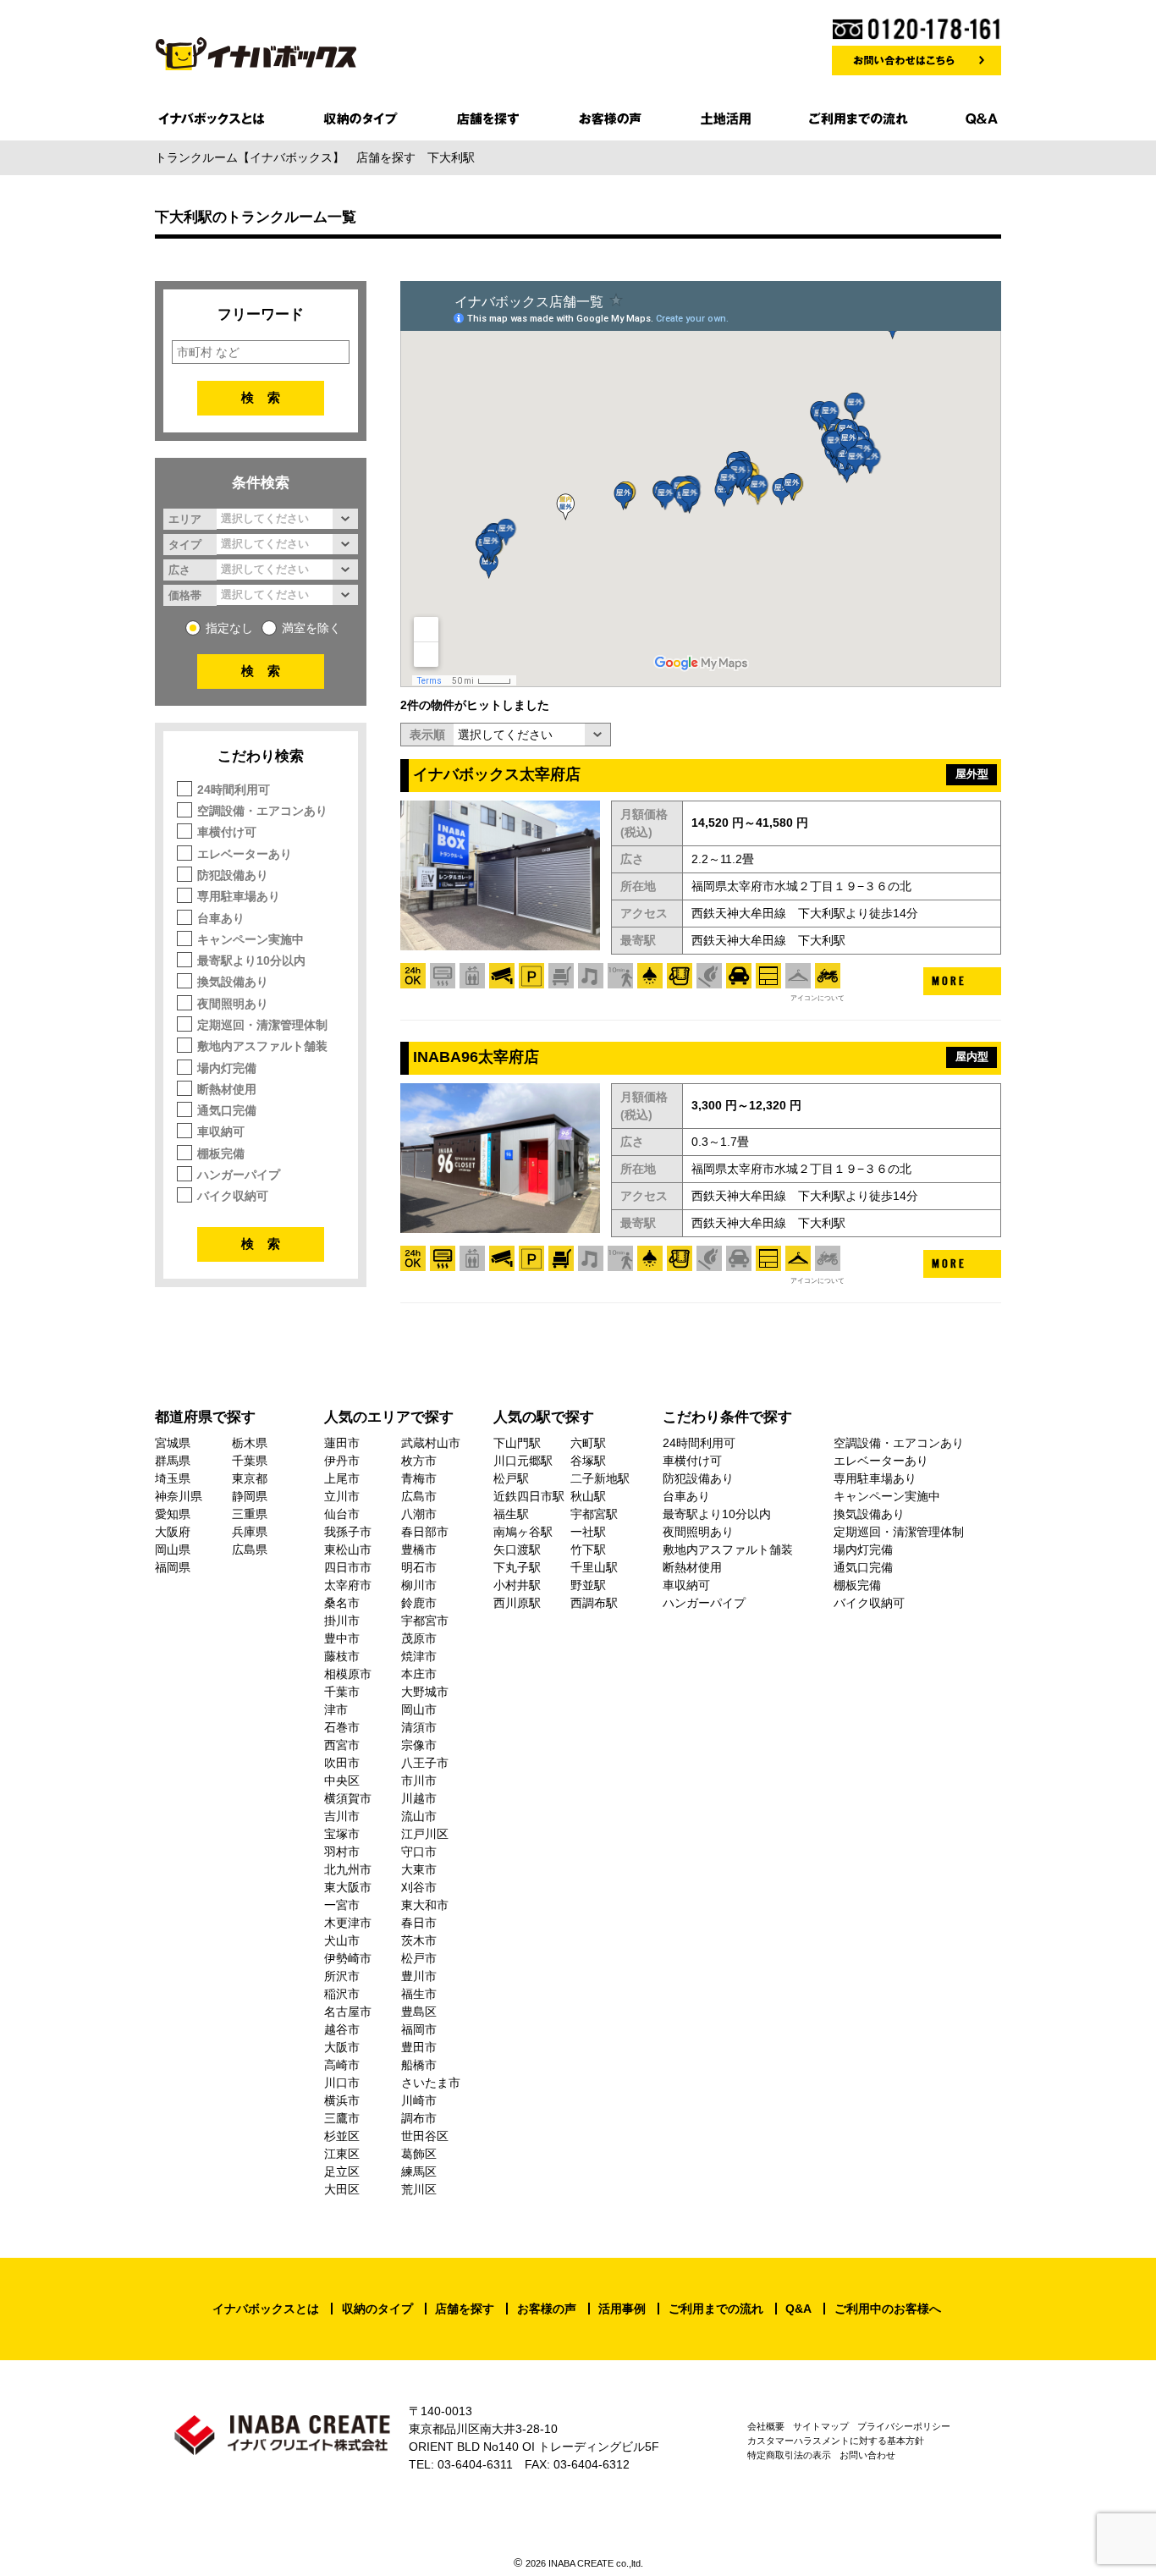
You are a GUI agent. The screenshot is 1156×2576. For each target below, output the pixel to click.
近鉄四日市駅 (529, 1496)
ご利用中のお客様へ (888, 2309)
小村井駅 (517, 1585)
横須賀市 (348, 1798)
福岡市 (419, 2029)
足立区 (342, 2171)
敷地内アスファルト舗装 (262, 1046)
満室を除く (311, 628)
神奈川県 (179, 1496)
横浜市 (342, 2100)
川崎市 (419, 2100)
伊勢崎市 (348, 1958)
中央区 (342, 1781)
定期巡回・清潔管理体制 (262, 1025)
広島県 (250, 1549)
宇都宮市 (425, 1621)
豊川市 (419, 1976)
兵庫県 (250, 1532)
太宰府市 (348, 1585)
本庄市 (419, 1674)
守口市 (419, 1852)
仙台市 (342, 1514)
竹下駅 (588, 1549)
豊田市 (419, 2047)
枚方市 (419, 1461)
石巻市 (342, 1727)
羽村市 (342, 1852)
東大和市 (425, 1905)
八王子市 (425, 1763)
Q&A (798, 2309)
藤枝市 (342, 1656)
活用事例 (622, 2309)
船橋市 (419, 2065)
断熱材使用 (227, 1089)
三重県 (250, 1514)
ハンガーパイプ (239, 1175)
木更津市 (348, 1923)
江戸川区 (425, 1834)
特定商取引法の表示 (789, 2455)
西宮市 (342, 1745)
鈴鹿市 (419, 1603)
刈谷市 (419, 1887)
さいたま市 (431, 2083)
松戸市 (419, 1958)
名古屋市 (348, 2012)
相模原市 (348, 1674)
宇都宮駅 (594, 1514)
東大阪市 (348, 1887)
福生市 (419, 1994)
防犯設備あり (233, 875)
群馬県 (173, 1461)
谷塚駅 (588, 1461)
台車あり (221, 918)
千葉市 (342, 1692)
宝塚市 (342, 1834)
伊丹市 (342, 1461)
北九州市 (348, 1869)
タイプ (185, 544)
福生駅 (511, 1514)
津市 (336, 1709)
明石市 (419, 1567)
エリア (185, 519)
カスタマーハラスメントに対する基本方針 (836, 2441)
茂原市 (419, 1638)
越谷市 (342, 2029)
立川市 (342, 1496)
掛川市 (342, 1621)
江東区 (342, 2154)
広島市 (419, 1496)
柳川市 (419, 1585)
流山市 (419, 1816)
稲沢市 (342, 1994)
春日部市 (425, 1532)
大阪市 (342, 2047)
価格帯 (185, 595)
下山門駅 (517, 1443)
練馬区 (419, 2171)
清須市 (419, 1727)
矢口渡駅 (517, 1549)
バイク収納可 (233, 1196)
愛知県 (173, 1514)
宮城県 (173, 1443)
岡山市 (419, 1709)
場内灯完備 (227, 1068)
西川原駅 (517, 1603)
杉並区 (342, 2136)
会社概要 (766, 2426)
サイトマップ (821, 2426)
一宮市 (342, 1905)
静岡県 (250, 1496)
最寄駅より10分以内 (251, 960)
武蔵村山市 (431, 1443)
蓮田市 (342, 1443)
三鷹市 (342, 2118)
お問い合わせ (867, 2455)
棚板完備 (221, 1153)
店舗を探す (465, 2309)
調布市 (419, 2118)
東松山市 (348, 1549)
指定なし (229, 628)
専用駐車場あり (239, 896)
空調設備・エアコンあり (262, 811)
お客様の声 (547, 2309)
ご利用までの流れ (716, 2309)
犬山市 (342, 1940)
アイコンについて (817, 998)
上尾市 (342, 1478)
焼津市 (419, 1656)
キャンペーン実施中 (250, 939)
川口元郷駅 (523, 1461)
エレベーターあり (245, 854)
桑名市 (342, 1603)
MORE (949, 981)
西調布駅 (594, 1603)
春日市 (419, 1923)
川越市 (419, 1798)
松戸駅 (511, 1478)
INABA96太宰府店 (476, 1057)
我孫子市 (348, 1532)
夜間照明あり (233, 1004)
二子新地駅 (600, 1478)
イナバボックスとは (266, 2309)
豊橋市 (419, 1549)
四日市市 (348, 1567)
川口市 (342, 2083)
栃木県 (250, 1443)
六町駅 (588, 1443)
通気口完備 (227, 1110)
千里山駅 (594, 1567)
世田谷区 (425, 2136)
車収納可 (221, 1131)
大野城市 (425, 1692)
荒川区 (419, 2189)
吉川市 (342, 1816)
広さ (179, 570)
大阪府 (173, 1532)
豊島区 (419, 2012)
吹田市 (342, 1763)
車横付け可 (227, 832)
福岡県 (173, 1567)
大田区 (342, 2189)
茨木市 (419, 1940)
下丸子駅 (517, 1567)
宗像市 (419, 1745)
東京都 (250, 1478)
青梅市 (419, 1478)
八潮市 (419, 1514)
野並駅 (588, 1585)
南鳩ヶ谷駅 (523, 1532)
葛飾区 (419, 2154)
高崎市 (342, 2065)
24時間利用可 (234, 790)
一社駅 (588, 1532)
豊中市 (342, 1638)
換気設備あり (233, 982)
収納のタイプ (377, 2309)
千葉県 (250, 1461)
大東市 (419, 1869)
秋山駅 (588, 1496)
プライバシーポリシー (904, 2426)
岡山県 (173, 1549)
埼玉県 (173, 1478)
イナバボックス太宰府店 (497, 774)
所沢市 (342, 1976)
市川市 (419, 1781)
